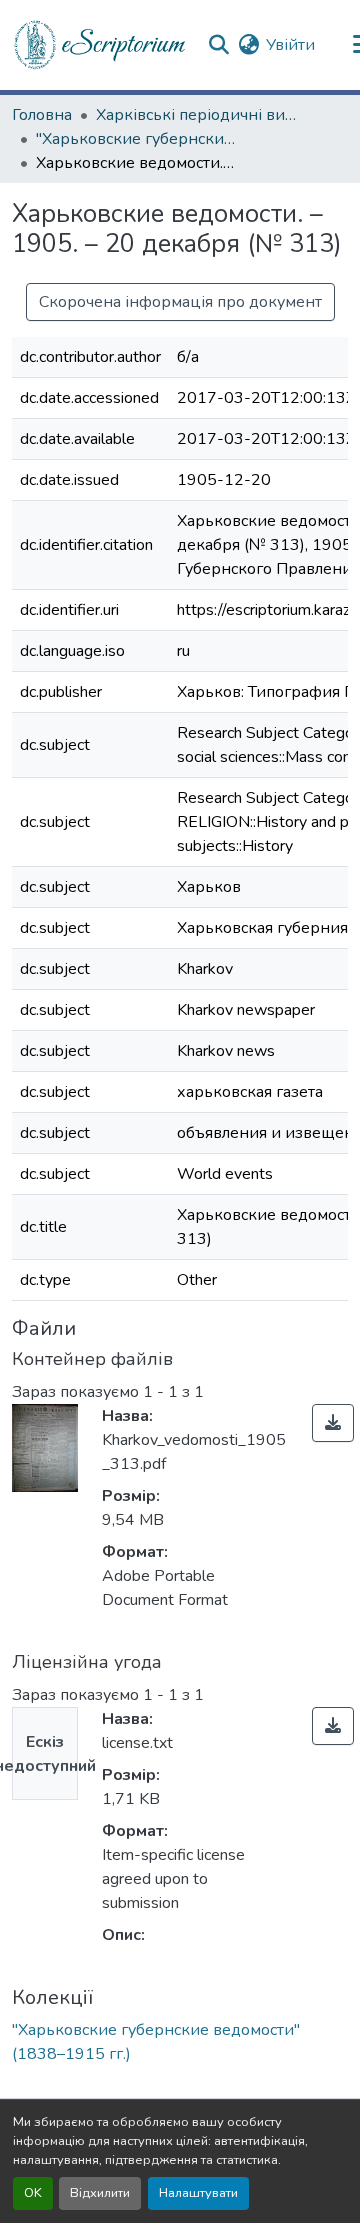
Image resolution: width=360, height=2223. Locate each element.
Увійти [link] (290, 45)
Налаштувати (198, 2193)
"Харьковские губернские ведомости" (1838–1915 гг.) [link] (136, 139)
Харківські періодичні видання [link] (196, 115)
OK (33, 2193)
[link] (333, 1423)
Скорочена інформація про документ (180, 302)
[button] (101, 45)
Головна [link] (42, 115)
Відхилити (100, 2193)
